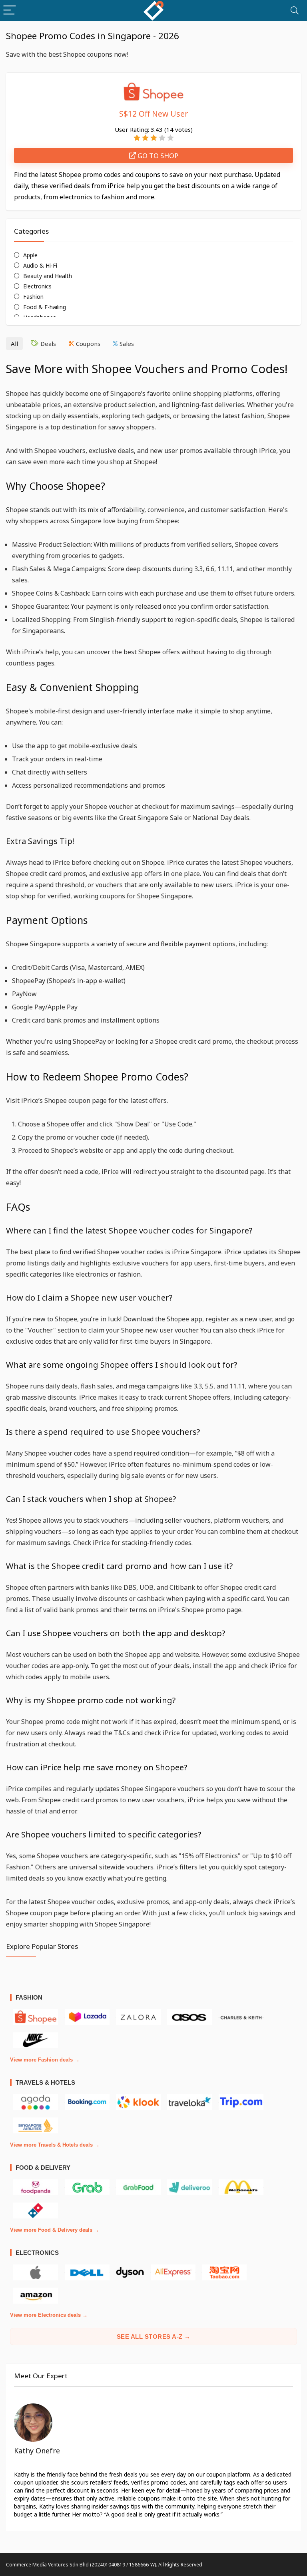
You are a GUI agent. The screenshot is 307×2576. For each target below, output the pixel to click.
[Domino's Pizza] (36, 2211)
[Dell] (87, 2272)
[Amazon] (36, 2296)
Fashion (33, 297)
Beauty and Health (48, 276)
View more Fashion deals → (45, 2060)
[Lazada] (87, 2017)
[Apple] (36, 2272)
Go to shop (157, 156)
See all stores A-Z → (154, 2337)
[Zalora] (138, 2017)
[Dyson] (130, 2272)
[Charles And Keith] (241, 2017)
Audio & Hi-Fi (40, 265)
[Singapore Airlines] (36, 2125)
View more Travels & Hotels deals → (55, 2145)
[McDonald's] (241, 2187)
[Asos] (189, 2017)
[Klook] (138, 2102)
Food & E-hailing (45, 307)
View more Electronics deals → (49, 2315)
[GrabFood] (138, 2187)
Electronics (37, 286)
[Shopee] (36, 2017)
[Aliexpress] (173, 2272)
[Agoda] (36, 2102)
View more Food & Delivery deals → (55, 2230)
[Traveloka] (189, 2102)
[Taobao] (224, 2272)
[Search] (295, 11)
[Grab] (87, 2187)
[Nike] (36, 2040)
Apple (30, 255)
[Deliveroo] (189, 2187)
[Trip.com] (241, 2102)
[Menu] (10, 11)
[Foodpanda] (36, 2187)
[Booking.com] (87, 2102)
